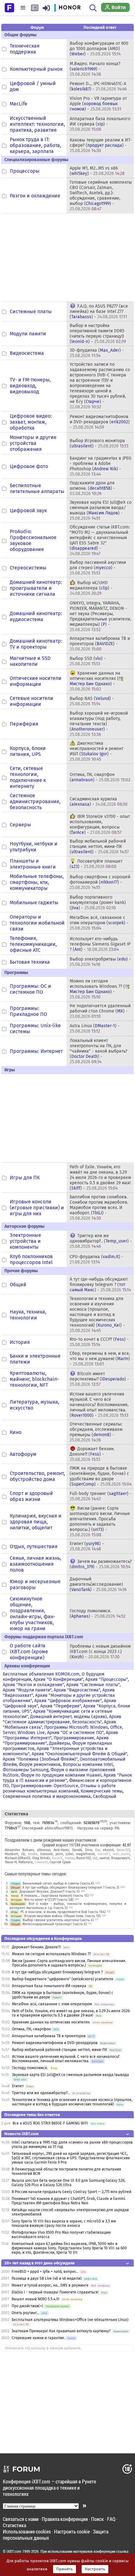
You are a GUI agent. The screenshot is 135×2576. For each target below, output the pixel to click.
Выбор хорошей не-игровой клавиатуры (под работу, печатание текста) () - (99, 724)
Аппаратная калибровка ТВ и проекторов (49, 2036)
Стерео (16, 1883)
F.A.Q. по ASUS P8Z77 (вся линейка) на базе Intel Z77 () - (99, 311)
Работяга (26, 1862)
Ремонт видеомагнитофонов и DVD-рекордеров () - (100, 422)
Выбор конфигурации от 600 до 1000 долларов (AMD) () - (99, 49)
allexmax (44, 1850)
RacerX (57, 1858)
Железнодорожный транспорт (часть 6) (55, 1924)
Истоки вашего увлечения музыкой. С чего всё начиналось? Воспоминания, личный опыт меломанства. (66, 2059)
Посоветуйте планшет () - (96, 864)
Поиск (97, 2519)
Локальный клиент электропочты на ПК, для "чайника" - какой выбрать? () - (98, 1051)
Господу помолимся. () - (98, 1614)
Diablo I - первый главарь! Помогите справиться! (55, 2292)
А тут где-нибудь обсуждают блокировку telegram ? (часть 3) (71, 1887)
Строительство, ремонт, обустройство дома (37, 1476)
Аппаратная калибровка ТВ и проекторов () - (100, 644)
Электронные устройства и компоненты (25, 1241)
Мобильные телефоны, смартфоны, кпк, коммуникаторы (37, 882)
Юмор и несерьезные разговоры (35, 1584)
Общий (18, 1285)
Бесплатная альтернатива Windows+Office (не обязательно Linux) (70, 2320)
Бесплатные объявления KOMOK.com (41, 1674)
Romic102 (84, 1858)
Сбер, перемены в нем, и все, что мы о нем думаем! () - (100, 1359)
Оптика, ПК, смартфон (31, 2029)
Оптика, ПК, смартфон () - (100, 777)
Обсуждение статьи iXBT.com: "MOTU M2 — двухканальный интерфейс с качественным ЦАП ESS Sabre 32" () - (100, 540)
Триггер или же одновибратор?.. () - (101, 1241)
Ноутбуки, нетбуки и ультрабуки (34, 847)
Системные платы (31, 311)
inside (33, 1854)
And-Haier (61, 1850)
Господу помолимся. (30, 2068)
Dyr (97, 1850)
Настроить (95, 2569)
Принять (65, 2569)
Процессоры (25, 171)
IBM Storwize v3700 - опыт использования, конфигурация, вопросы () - (100, 824)
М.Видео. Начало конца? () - (95, 69)
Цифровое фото (29, 466)
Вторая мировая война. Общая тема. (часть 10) (62, 1916)
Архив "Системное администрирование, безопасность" (62, 1719)
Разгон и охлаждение (35, 196)
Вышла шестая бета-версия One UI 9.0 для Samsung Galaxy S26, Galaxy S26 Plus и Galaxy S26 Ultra (68, 2183)
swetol (104, 1858)
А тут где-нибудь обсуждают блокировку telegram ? (58, 1972)
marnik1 (104, 1854)
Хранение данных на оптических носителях (51, 2022)
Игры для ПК (25, 1178)
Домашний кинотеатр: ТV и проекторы (36, 644)
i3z (23, 1854)
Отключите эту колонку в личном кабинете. (43, 2348)
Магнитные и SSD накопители (30, 661)
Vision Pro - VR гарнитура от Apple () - (98, 104)
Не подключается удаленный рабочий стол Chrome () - (100, 1011)
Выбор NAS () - (92, 701)
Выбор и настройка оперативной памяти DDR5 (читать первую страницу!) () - (98, 334)
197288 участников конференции (95, 1845)
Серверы (20, 825)
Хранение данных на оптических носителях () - (95, 681)
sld (95, 1858)
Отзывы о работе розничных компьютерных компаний (59, 1788)
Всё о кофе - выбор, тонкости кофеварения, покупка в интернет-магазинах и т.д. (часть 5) (68, 1906)
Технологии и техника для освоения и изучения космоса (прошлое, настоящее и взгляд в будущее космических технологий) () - (97, 1315)
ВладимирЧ (121, 1858)
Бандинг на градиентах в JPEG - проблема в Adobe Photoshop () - (100, 466)
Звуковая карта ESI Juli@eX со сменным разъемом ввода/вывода (70, 2075)
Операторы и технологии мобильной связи (37, 923)
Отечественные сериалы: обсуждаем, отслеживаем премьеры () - (96, 1432)
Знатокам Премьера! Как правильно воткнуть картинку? (61, 2331)
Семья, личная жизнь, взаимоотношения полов (35, 1564)
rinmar (70, 1858)
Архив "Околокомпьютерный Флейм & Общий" (79, 1754)
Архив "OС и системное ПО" (75, 1733)
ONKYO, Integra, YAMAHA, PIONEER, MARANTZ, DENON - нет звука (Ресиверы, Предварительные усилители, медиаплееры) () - (100, 616)
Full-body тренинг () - (101, 1496)
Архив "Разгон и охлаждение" (33, 1685)
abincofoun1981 (58, 1828)
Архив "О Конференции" (58, 1679)
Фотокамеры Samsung (26, 1770)
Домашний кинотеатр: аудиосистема (36, 616)
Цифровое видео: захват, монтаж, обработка (31, 422)
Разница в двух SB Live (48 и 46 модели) (47, 2278)
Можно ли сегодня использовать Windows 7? (51, 1954)
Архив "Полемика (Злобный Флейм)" (40, 1759)
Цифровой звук (28, 510)
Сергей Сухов (60, 1862)
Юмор (15, 1896)
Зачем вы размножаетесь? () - (101, 1564)
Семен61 (41, 1862)
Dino (89, 1850)
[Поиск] (93, 8)
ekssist (108, 1850)
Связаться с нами (21, 2519)
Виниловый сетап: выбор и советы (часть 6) (58, 1883)
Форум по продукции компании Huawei (61, 1775)
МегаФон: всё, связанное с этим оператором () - (99, 923)
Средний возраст (55, 1845)
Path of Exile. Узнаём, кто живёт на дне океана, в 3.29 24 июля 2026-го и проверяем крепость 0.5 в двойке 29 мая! (71, 2013)
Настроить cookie (72, 2531)
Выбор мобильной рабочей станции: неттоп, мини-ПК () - (99, 847)
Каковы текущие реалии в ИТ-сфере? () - (101, 145)
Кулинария (18, 1904)
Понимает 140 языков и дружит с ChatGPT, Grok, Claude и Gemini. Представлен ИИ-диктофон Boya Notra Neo (69, 2201)
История (20, 1342)
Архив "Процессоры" (107, 1679)
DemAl (77, 1850)
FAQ (111, 2519)
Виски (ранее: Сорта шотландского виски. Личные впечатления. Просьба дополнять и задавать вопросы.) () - (100, 1522)
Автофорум (23, 1454)
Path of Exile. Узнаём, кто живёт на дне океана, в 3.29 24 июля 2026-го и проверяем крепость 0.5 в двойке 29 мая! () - (100, 1178)
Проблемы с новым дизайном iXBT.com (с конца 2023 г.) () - (100, 1652)
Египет (18, 2086)
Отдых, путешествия (34, 1546)
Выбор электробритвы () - (100, 962)
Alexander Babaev (19, 1850)
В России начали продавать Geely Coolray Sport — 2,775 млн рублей (71, 2192)
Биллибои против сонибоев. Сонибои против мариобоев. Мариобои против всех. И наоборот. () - (99, 1208)
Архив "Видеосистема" (77, 1690)
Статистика (14, 2525)
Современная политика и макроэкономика (47, 1796)
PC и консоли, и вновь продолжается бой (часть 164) (63, 1912)
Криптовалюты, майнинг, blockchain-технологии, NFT (34, 1379)
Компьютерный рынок (36, 69)
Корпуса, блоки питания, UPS (28, 751)
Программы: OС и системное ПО (30, 989)
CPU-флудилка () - (97, 1259)
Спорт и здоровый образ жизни (31, 1496)
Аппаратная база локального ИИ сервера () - (100, 124)
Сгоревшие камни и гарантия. (38, 2338)
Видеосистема (27, 353)
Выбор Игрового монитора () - (99, 443)
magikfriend (85, 1854)
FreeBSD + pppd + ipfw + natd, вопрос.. (45, 2272)
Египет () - (87, 1546)
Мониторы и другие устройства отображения (33, 443)
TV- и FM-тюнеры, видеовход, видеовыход (30, 386)
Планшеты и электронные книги (33, 864)
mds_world (121, 1854)
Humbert (11, 1854)
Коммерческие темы (102, 1791)
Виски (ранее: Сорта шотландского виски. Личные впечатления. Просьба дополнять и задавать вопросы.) (69, 1963)
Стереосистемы (28, 568)
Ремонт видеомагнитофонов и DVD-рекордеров (55, 2043)
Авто (14, 1892)
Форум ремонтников (40, 1765)
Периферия (24, 724)
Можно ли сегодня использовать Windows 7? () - (97, 989)
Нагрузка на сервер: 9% (98, 1828)
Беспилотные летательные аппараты (37, 488)
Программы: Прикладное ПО (28, 1011)
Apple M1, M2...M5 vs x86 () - (97, 171)
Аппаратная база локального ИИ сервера (49, 1986)
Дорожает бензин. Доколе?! (36, 1947)
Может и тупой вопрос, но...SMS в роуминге (50, 2285)
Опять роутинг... (25, 2313)
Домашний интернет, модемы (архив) (68, 1717)
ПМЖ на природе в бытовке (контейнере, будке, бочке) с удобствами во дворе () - (101, 1476)
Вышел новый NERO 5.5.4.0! (35, 2299)
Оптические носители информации (36, 681)
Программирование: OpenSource (45, 1786)
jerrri (59, 1854)
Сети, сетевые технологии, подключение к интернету (28, 777)
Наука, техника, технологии (28, 1315)
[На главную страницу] (9, 7)
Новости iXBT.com (22, 2134)
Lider (69, 1854)
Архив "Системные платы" (93, 1685)
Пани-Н (11, 1862)
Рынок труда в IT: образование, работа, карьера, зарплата (35, 145)
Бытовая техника (30, 962)
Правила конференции (65, 2519)
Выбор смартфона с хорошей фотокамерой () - (100, 882)
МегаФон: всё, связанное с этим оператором (52, 2004)
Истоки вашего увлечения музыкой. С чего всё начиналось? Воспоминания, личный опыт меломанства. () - (99, 1405)
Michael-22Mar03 (17, 1858)
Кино (16, 1432)
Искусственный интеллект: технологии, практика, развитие (37, 124)
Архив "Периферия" (61, 1706)
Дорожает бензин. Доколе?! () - (92, 1454)
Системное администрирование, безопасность (35, 801)
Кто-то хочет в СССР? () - (99, 1342)
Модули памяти (28, 334)
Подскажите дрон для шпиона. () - (92, 488)
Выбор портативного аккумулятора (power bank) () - (98, 903)
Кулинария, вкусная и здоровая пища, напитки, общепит (36, 1522)
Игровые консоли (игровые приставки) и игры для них (37, 1208)
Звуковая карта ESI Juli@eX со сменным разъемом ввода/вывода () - (101, 510)
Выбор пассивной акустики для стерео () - (98, 568)
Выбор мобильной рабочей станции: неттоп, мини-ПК (59, 2050)
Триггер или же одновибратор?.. (41, 2093)
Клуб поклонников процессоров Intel (31, 1259)
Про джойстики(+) (27, 2306)
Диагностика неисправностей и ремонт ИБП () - (97, 751)
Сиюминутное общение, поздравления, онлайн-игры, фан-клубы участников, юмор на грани (32, 1614)
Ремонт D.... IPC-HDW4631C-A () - (98, 86)
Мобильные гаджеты (34, 903)
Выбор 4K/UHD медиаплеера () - (91, 588)
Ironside (46, 1854)
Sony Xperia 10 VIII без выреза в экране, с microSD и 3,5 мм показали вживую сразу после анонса (64, 2223)
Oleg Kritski (41, 1858)
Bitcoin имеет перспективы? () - (99, 1379)
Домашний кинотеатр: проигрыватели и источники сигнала (36, 588)
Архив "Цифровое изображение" (68, 1701)
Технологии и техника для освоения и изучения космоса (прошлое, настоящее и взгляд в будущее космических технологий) (72, 2102)
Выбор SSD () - (88, 661)
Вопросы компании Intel (88, 1765)
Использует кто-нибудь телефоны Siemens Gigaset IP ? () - (100, 944)
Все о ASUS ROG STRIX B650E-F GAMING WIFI (50, 2123)
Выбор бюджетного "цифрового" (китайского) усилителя (63, 1979)
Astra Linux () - (95, 1028)
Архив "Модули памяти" (27, 1690)
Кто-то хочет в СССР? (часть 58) (49, 1900)
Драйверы (59, 1743)
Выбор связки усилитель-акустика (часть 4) (58, 1920)
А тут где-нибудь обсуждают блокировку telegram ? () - (100, 1285)
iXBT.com (14, 2551)
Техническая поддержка (25, 49)
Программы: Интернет (36, 1051)
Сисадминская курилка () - (99, 802)
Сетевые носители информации (32, 701)
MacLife (19, 104)
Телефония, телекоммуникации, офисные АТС (33, 944)
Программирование (74, 1738)
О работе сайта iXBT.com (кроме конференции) (29, 1652)
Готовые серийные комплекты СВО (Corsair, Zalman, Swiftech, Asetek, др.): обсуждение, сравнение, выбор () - (101, 196)
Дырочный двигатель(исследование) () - (98, 1584)
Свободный (105, 1796)
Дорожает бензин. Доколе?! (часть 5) (50, 1892)
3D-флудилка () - (97, 353)
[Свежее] (35, 8)
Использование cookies (27, 2531)
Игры (14, 1912)
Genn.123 (123, 1850)
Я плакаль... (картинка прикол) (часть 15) (55, 1896)
